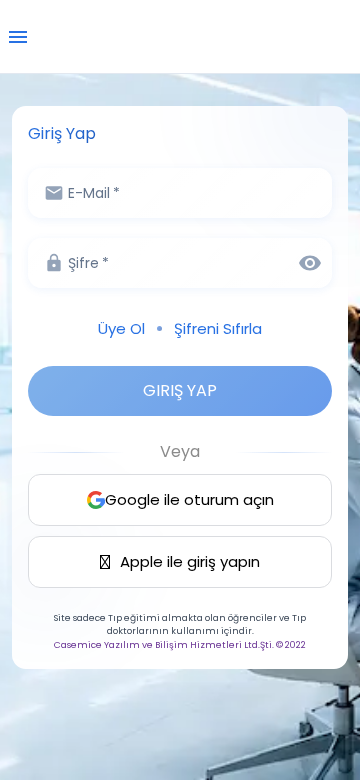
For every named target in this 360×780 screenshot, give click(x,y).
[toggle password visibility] (310, 263)
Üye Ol (121, 328)
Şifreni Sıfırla (218, 328)
